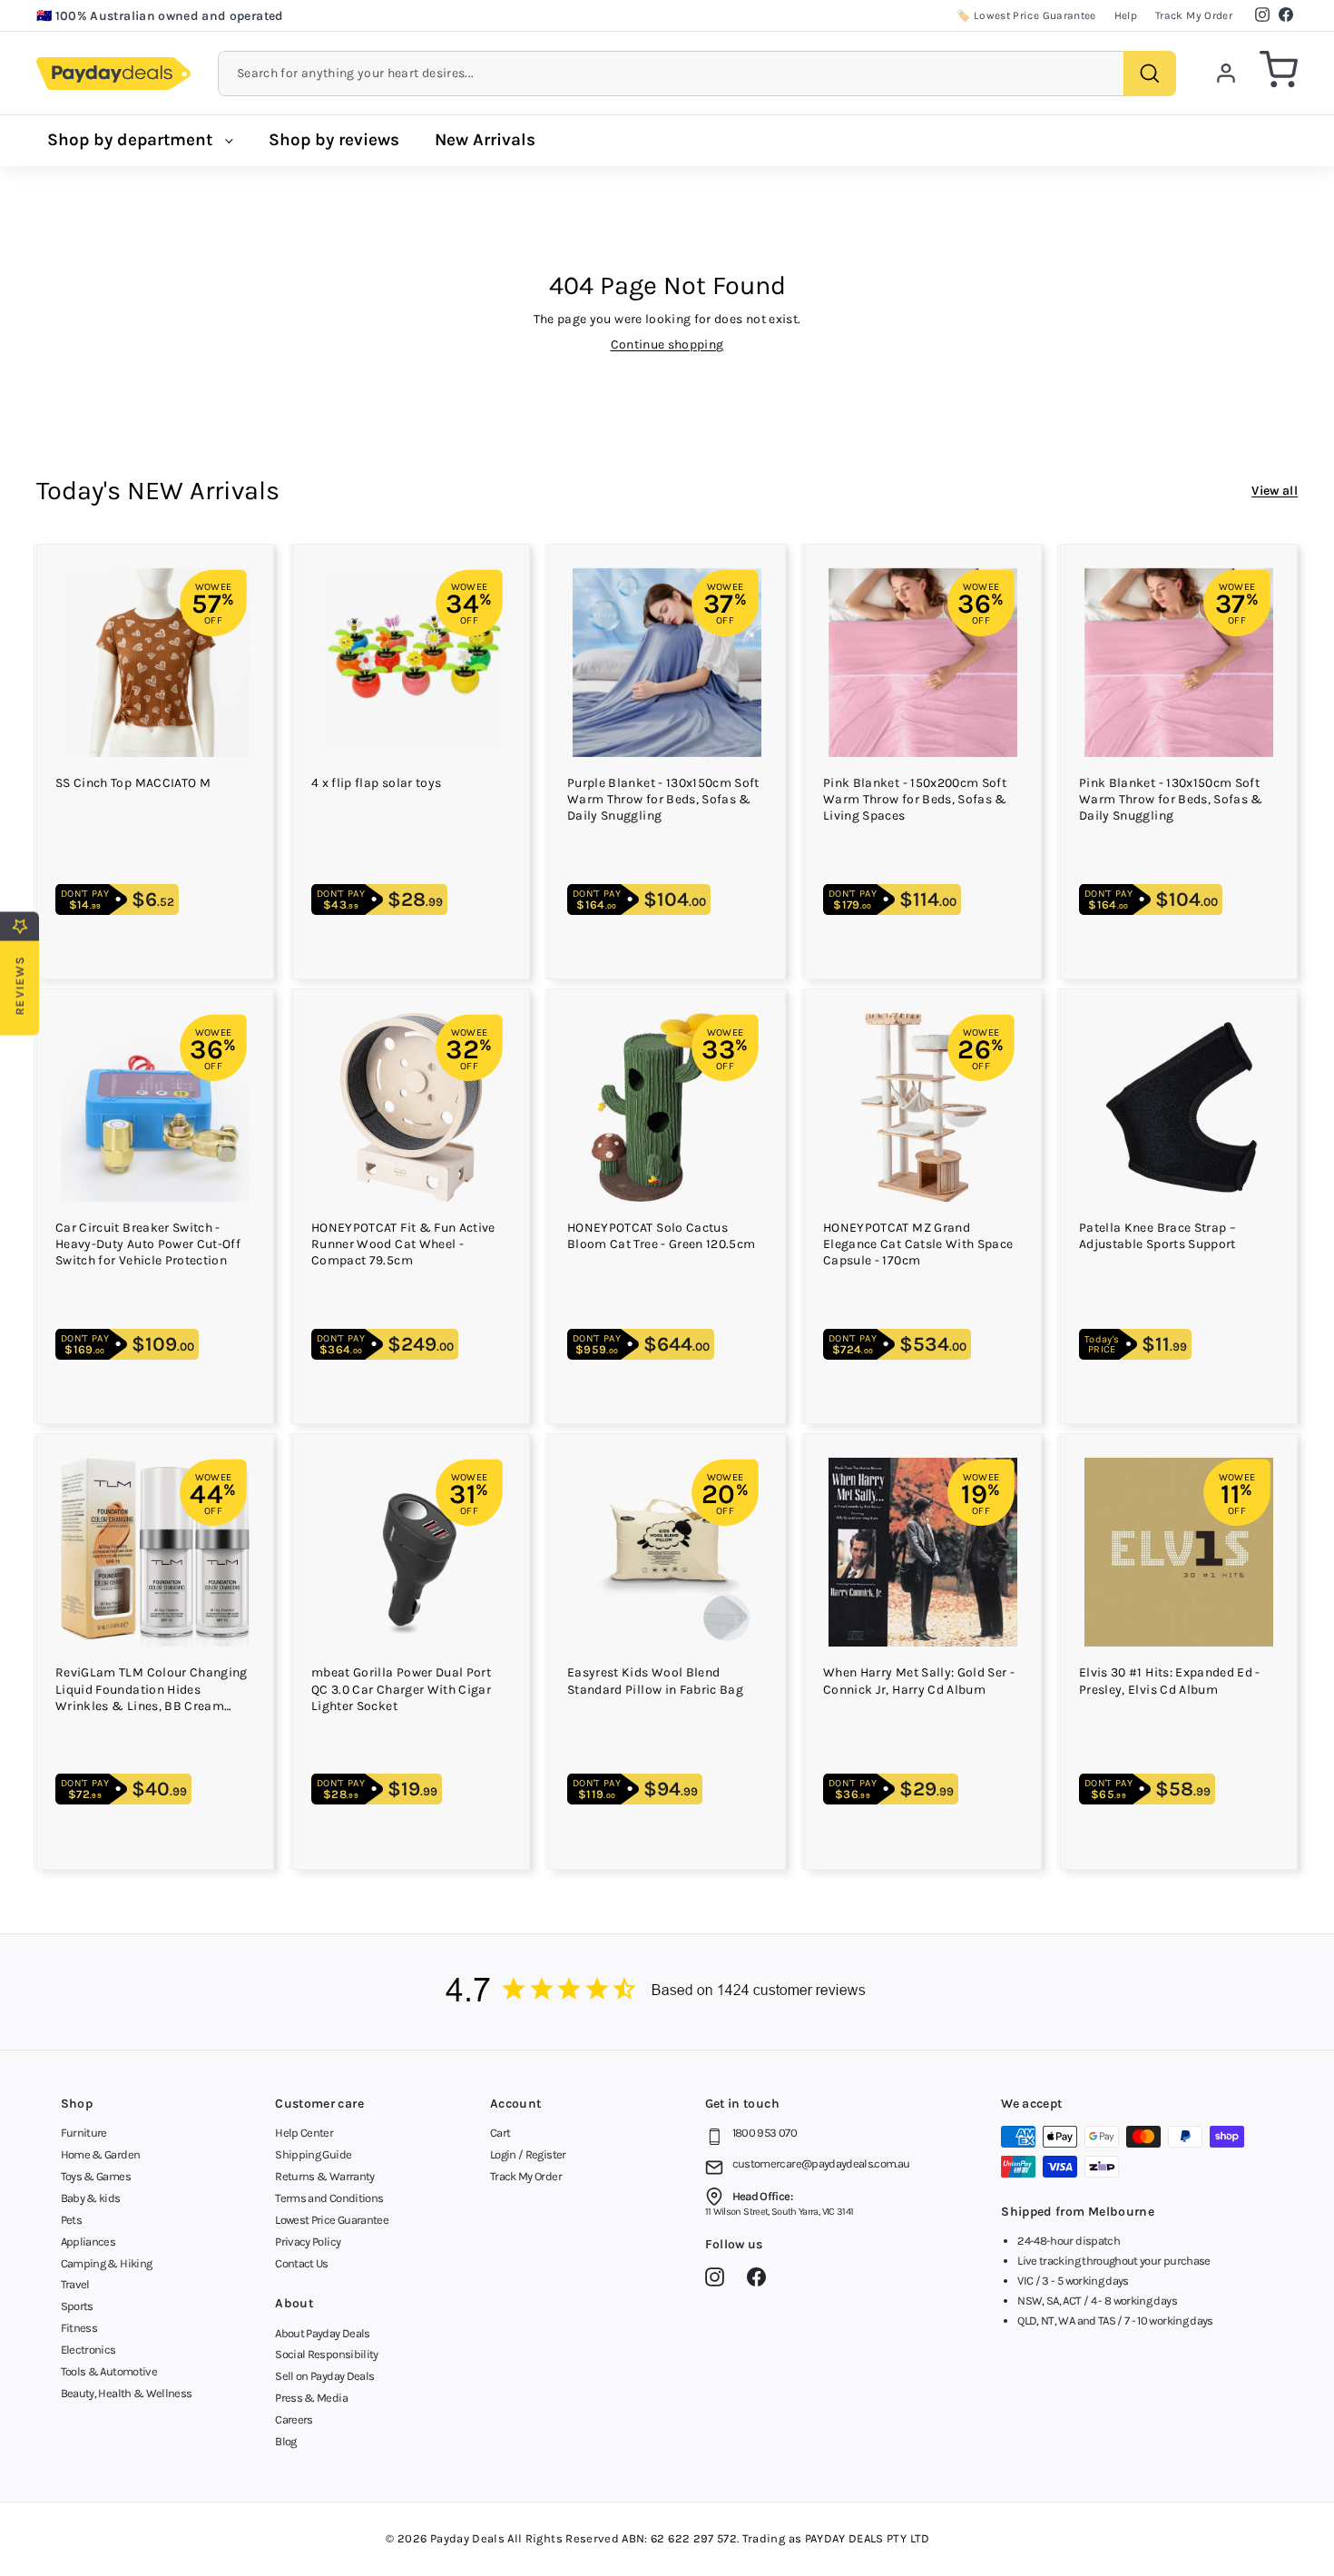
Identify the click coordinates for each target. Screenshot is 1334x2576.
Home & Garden (101, 2154)
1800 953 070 (765, 2133)
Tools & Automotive (109, 2371)
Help (1126, 15)
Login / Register (528, 2154)
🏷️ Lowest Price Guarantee (1026, 15)
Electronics (88, 2350)
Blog (285, 2441)
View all (1275, 491)
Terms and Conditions (329, 2198)
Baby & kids (91, 2198)
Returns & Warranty (324, 2176)
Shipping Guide (313, 2154)
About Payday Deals (322, 2333)
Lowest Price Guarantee (332, 2220)
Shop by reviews (334, 140)
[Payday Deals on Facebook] (761, 2280)
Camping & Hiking (107, 2263)
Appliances (88, 2242)
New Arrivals (485, 140)
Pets (71, 2220)
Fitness (79, 2328)
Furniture (84, 2133)
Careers (294, 2419)
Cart (500, 2133)
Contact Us (302, 2263)
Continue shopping (667, 344)
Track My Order (1194, 15)
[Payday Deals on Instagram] (719, 2280)
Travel (75, 2284)
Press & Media (311, 2398)
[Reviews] (667, 1992)
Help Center (304, 2133)
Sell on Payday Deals (324, 2376)
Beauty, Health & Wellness (127, 2393)
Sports (77, 2306)
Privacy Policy (308, 2242)
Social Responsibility (326, 2354)
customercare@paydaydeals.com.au (821, 2163)
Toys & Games (96, 2176)
